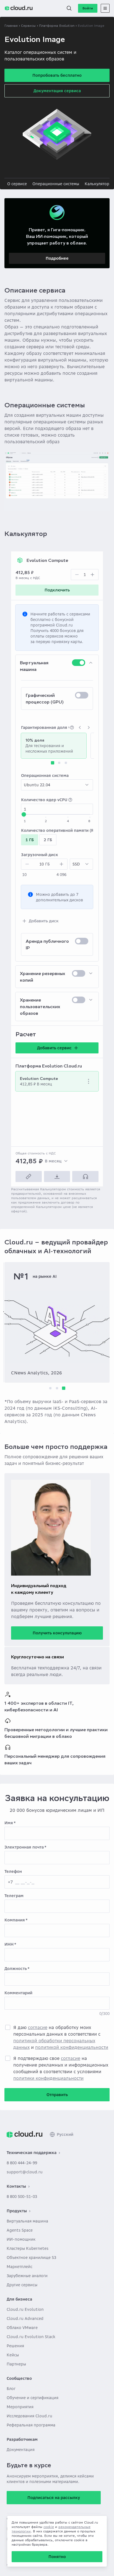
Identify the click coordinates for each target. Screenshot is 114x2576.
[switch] (57, 699)
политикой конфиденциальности (72, 2047)
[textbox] (85, 575)
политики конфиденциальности (48, 2078)
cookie (49, 2527)
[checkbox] (79, 663)
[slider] (24, 814)
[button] (69, 8)
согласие (38, 2027)
